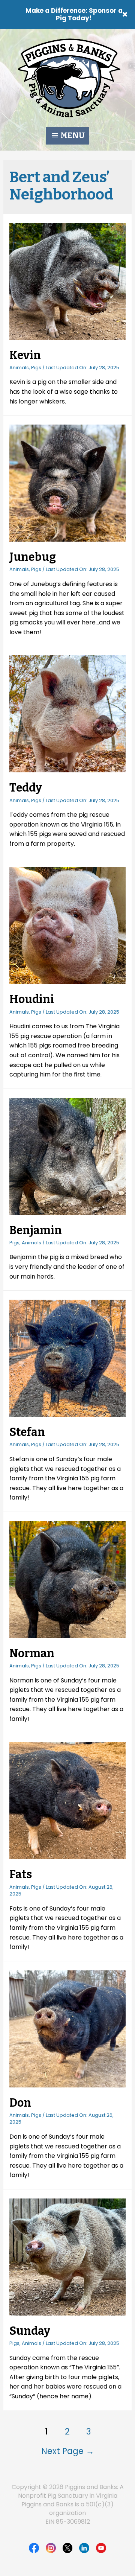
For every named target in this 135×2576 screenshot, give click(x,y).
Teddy (26, 788)
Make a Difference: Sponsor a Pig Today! (74, 14)
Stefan (27, 1432)
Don (20, 2103)
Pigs (36, 368)
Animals (19, 368)
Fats (21, 1874)
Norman (32, 1653)
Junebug (33, 557)
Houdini (32, 999)
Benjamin (36, 1230)
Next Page (68, 2451)
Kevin (25, 355)
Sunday (30, 2331)
